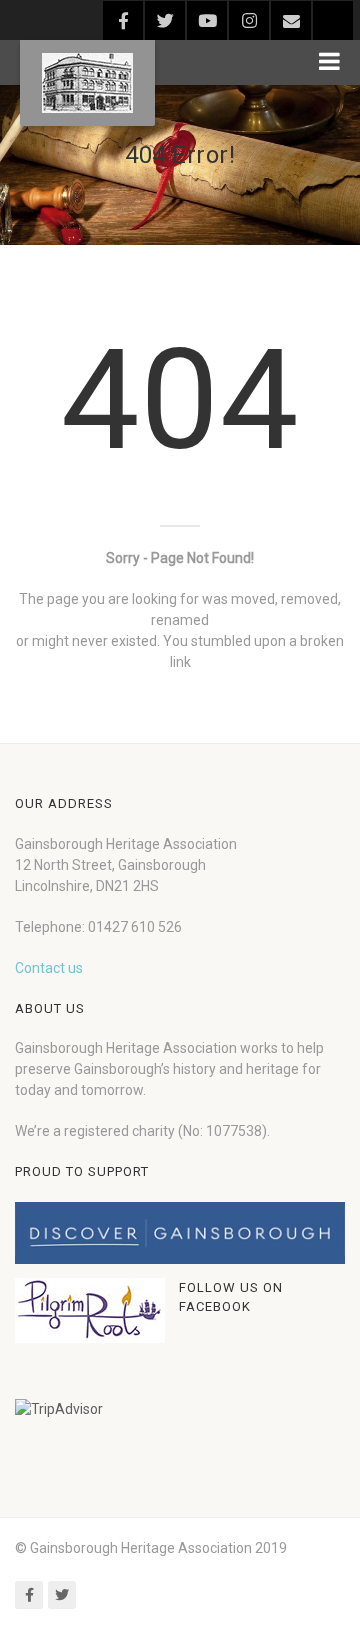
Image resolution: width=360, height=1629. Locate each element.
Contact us (49, 968)
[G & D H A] (87, 83)
